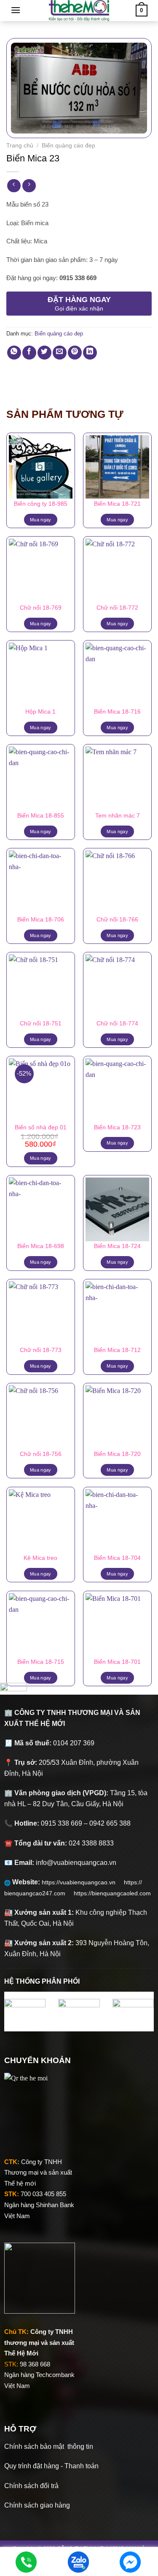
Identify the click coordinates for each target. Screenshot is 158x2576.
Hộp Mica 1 (40, 712)
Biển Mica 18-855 (41, 816)
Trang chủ (20, 146)
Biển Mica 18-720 (117, 1454)
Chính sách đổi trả (31, 2486)
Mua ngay (41, 520)
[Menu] (16, 10)
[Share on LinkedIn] (90, 353)
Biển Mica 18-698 (41, 1246)
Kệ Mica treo (40, 1558)
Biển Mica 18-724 (117, 1246)
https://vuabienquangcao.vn (83, 1882)
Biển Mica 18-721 (117, 504)
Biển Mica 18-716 (117, 712)
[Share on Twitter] (44, 353)
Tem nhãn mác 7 (118, 816)
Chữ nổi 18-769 (41, 608)
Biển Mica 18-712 (117, 1350)
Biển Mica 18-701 (117, 1662)
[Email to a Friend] (60, 353)
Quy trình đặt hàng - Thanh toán (51, 2466)
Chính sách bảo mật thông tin (49, 2447)
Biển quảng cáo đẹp (68, 146)
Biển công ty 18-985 (41, 504)
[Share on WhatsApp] (14, 353)
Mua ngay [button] (41, 1158)
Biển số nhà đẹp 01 (41, 1127)
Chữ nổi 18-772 (117, 608)
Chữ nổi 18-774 (117, 1024)
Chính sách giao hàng (37, 2505)
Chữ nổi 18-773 (41, 1350)
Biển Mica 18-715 (41, 1662)
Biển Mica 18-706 (41, 920)
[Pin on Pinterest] (75, 353)
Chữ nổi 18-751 (41, 1024)
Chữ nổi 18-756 (41, 1454)
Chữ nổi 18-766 (117, 920)
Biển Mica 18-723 (117, 1127)
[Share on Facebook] (29, 353)
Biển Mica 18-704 (117, 1558)
